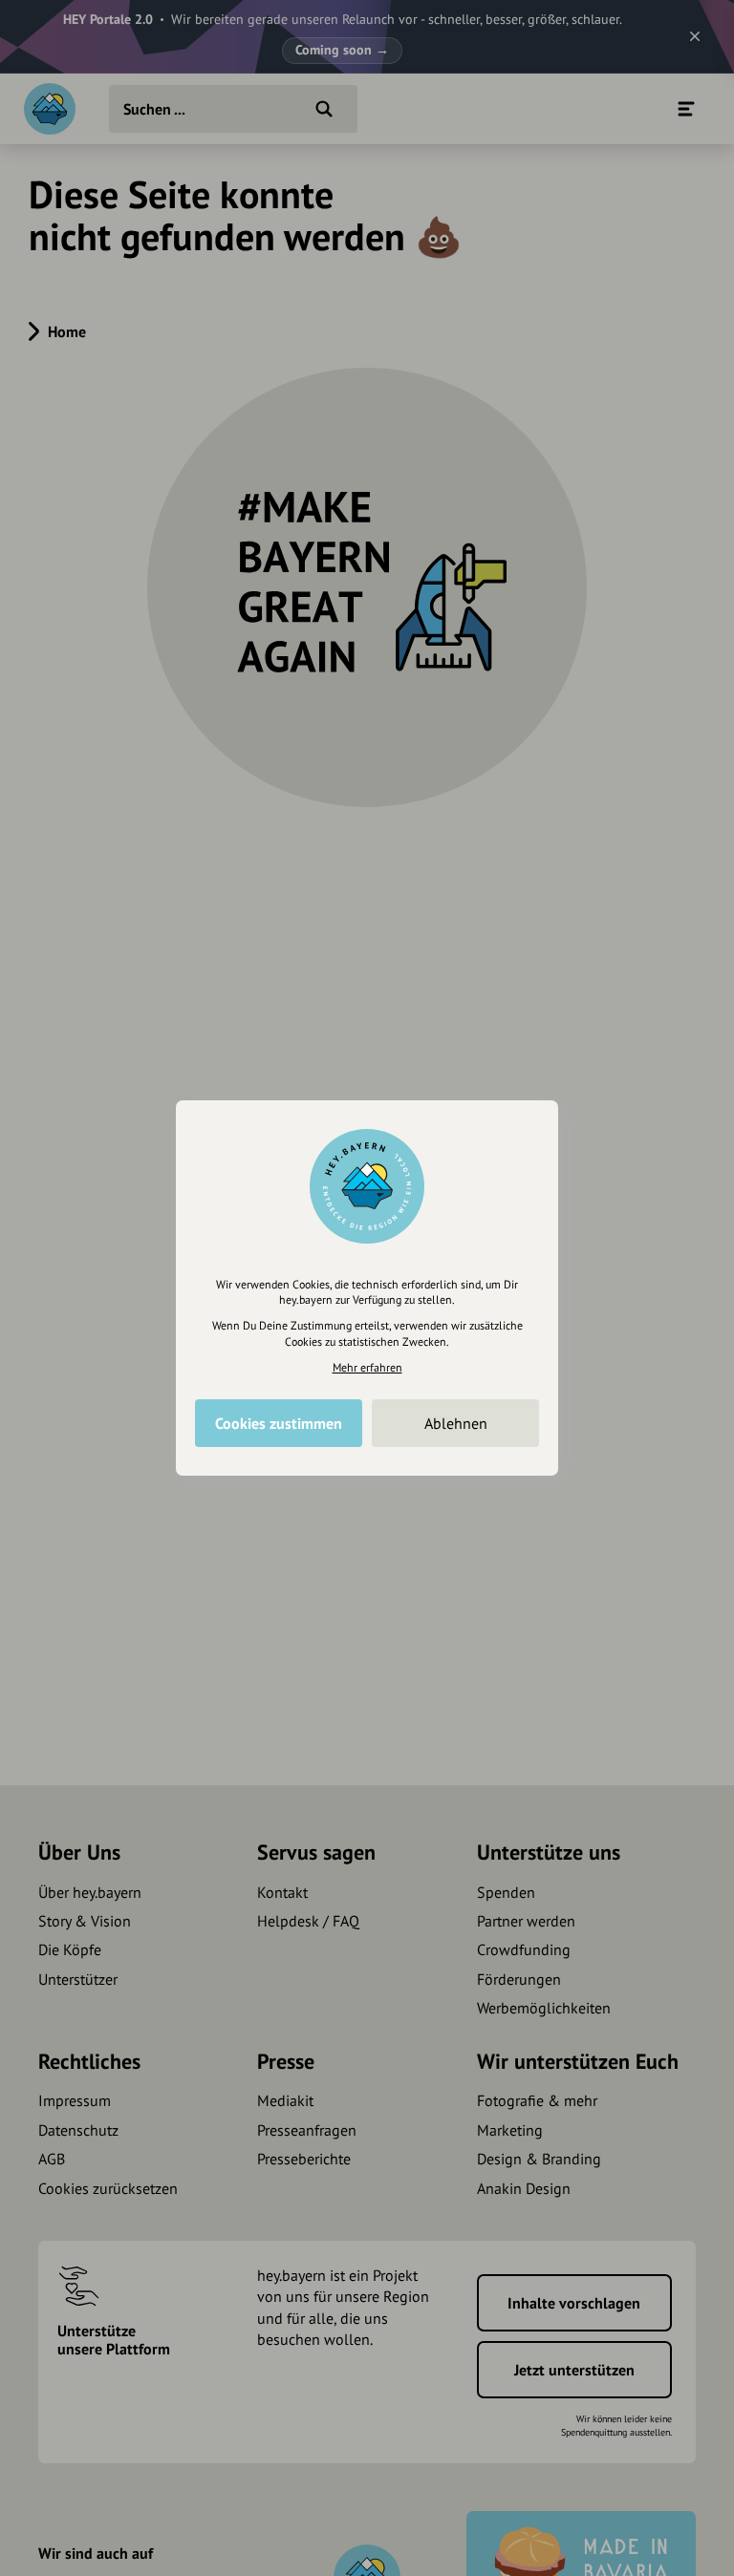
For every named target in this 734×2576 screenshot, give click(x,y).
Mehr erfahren (367, 1367)
